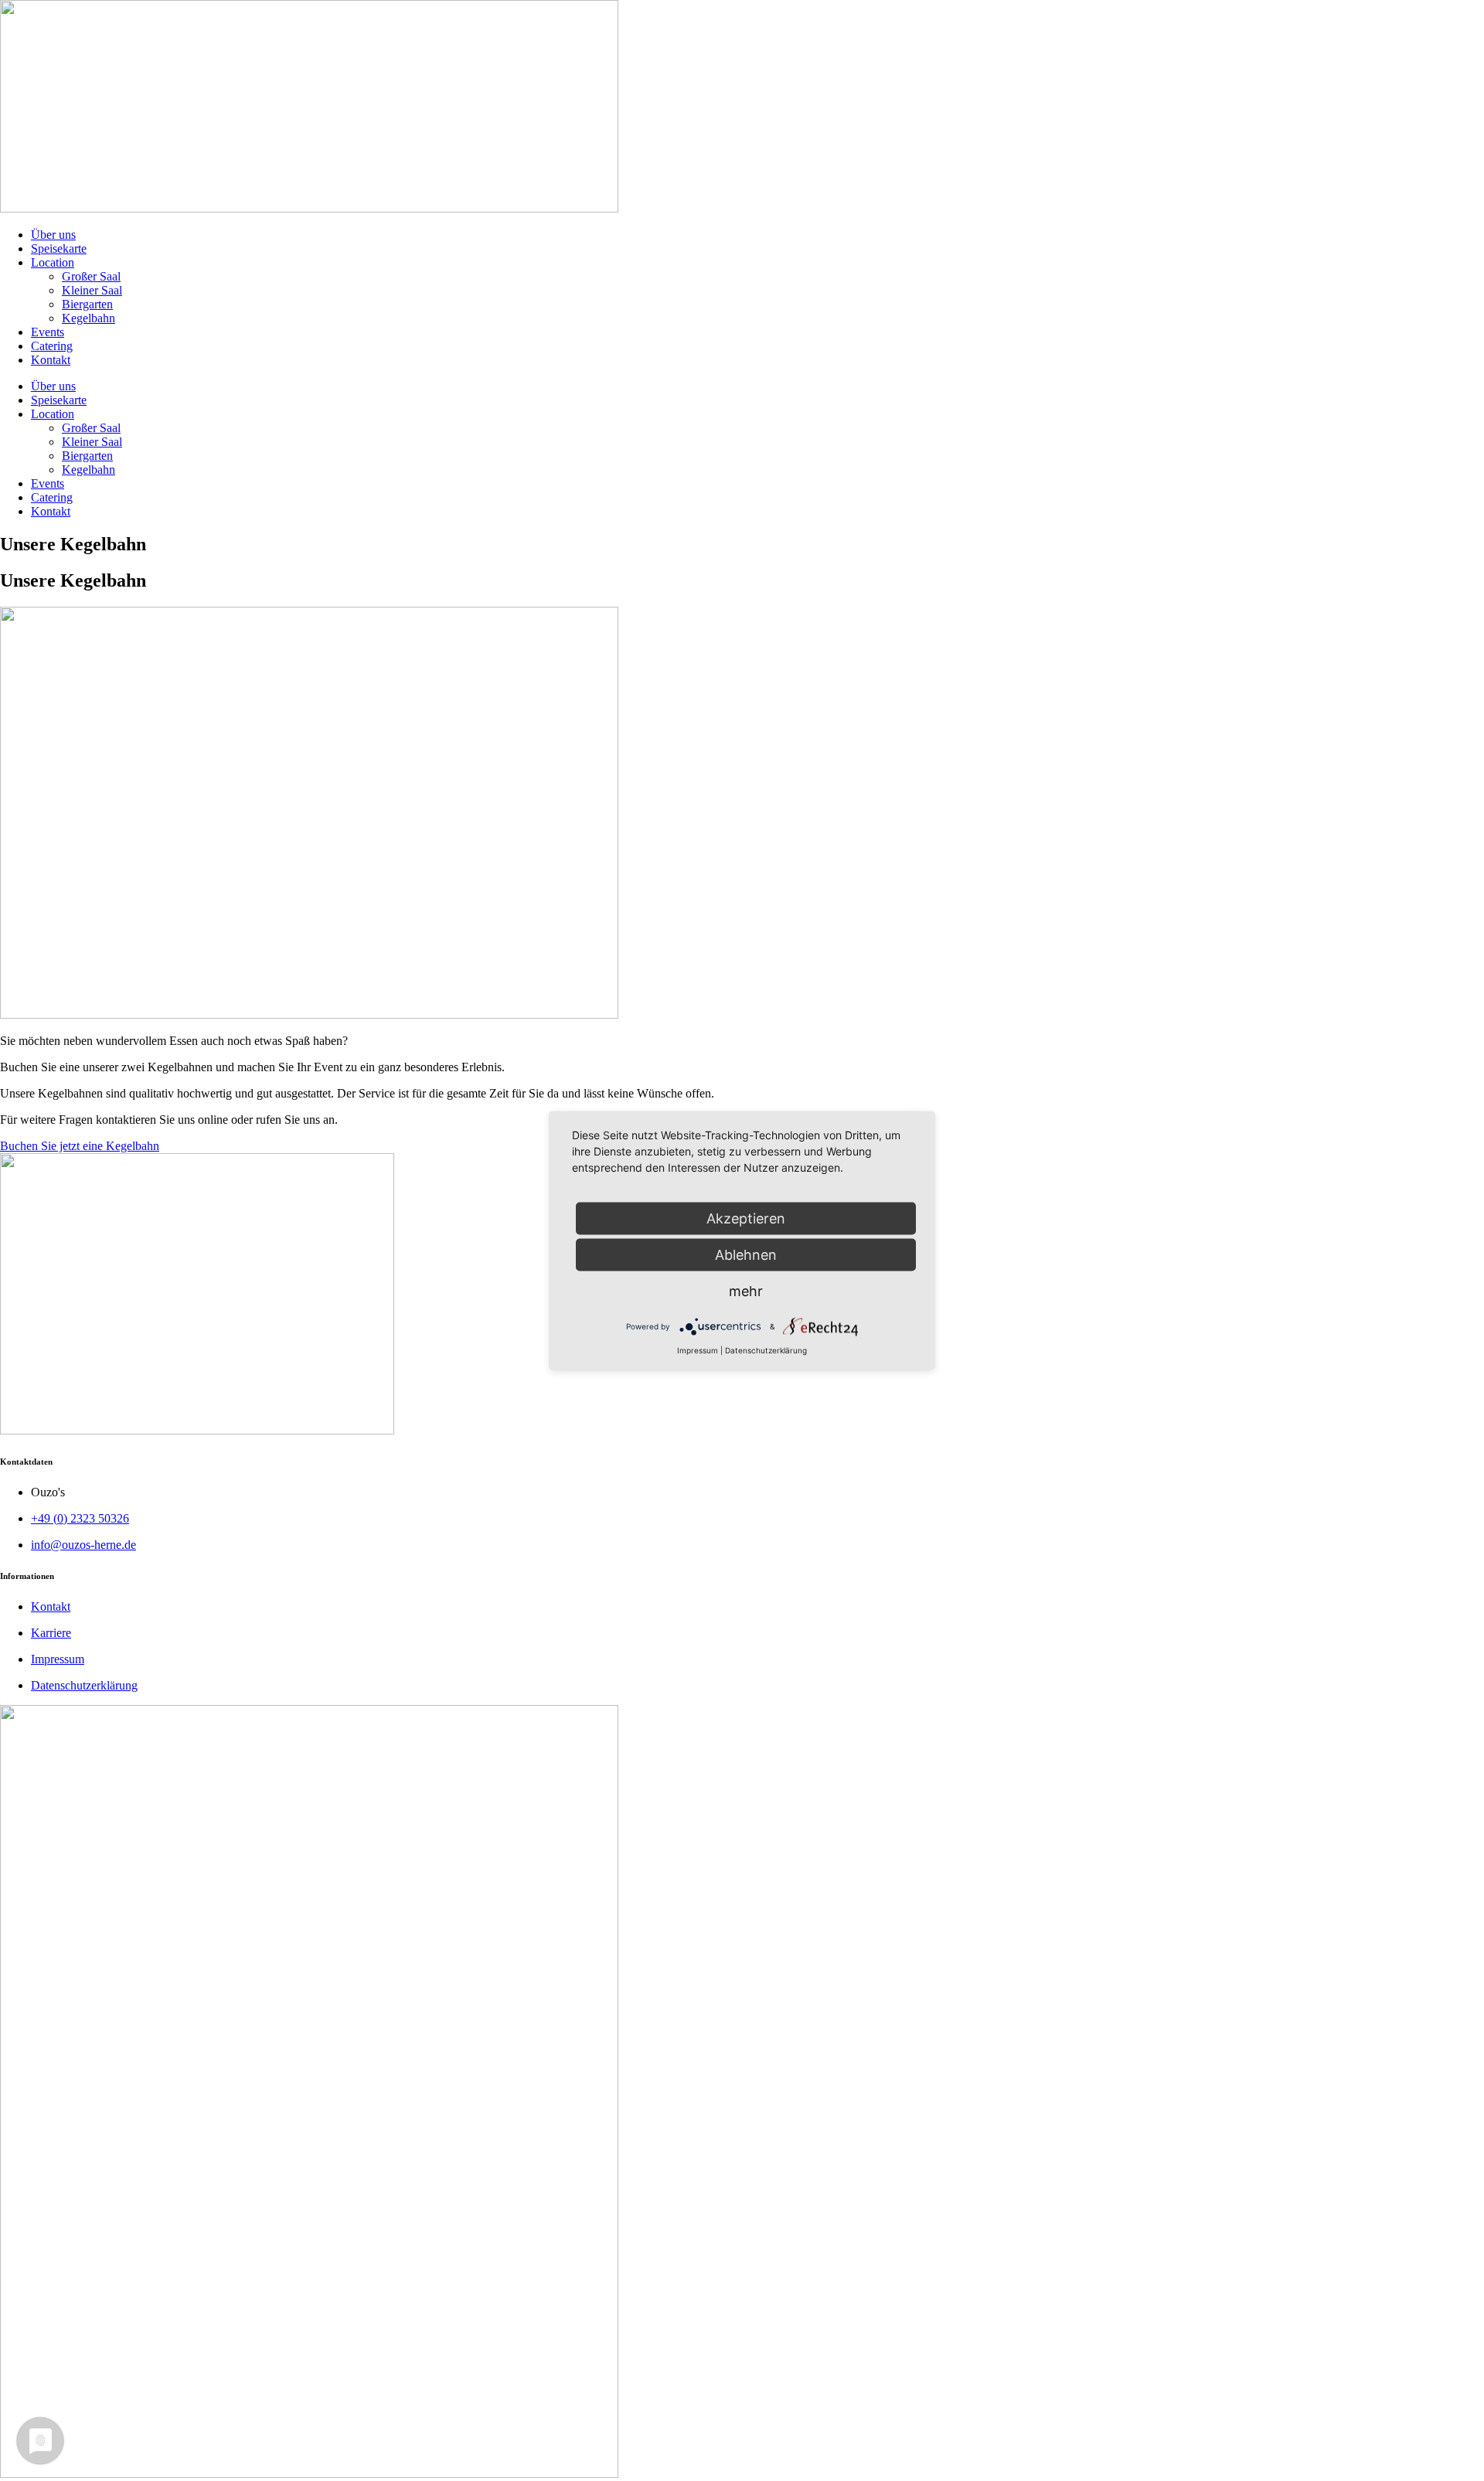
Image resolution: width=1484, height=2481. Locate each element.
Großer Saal (91, 276)
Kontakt (51, 360)
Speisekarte (59, 248)
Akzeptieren (746, 1218)
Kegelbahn (88, 318)
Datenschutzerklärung (766, 1350)
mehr (746, 1291)
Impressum (698, 1350)
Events (48, 332)
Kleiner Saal (92, 290)
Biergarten (87, 304)
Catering (52, 346)
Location (53, 262)
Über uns (53, 235)
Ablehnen (746, 1255)
